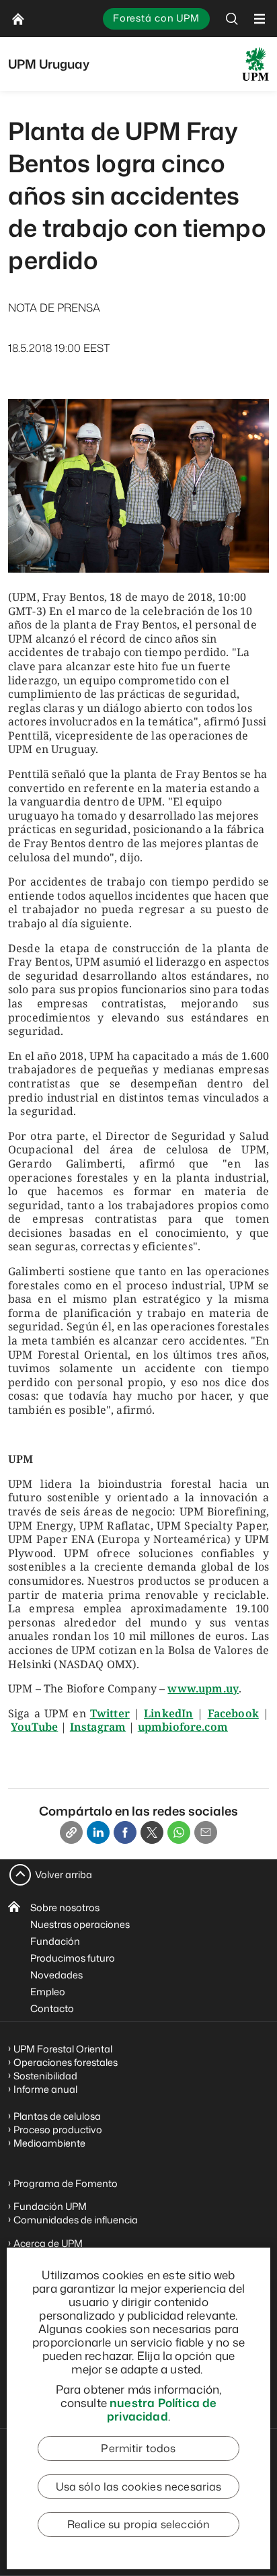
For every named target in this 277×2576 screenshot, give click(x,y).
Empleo (48, 1992)
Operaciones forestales (66, 2062)
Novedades (56, 1975)
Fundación (55, 1941)
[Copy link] (71, 1832)
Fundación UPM (50, 2206)
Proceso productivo (58, 2130)
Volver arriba (64, 1874)
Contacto (52, 2008)
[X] (152, 1832)
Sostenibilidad (45, 2076)
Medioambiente (49, 2143)
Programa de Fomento (66, 2183)
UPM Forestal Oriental (63, 2049)
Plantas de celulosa (58, 2116)
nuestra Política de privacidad (162, 2409)
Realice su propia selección (138, 2524)
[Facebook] (125, 1832)
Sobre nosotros (65, 1907)
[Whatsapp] (179, 1832)
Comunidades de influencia (76, 2220)
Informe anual (45, 2089)
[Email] (206, 1832)
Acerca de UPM (48, 2243)
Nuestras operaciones (80, 1924)
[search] (232, 19)
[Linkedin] (98, 1832)
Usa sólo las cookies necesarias (139, 2486)
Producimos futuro (73, 1958)
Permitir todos (138, 2448)
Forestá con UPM (156, 18)
